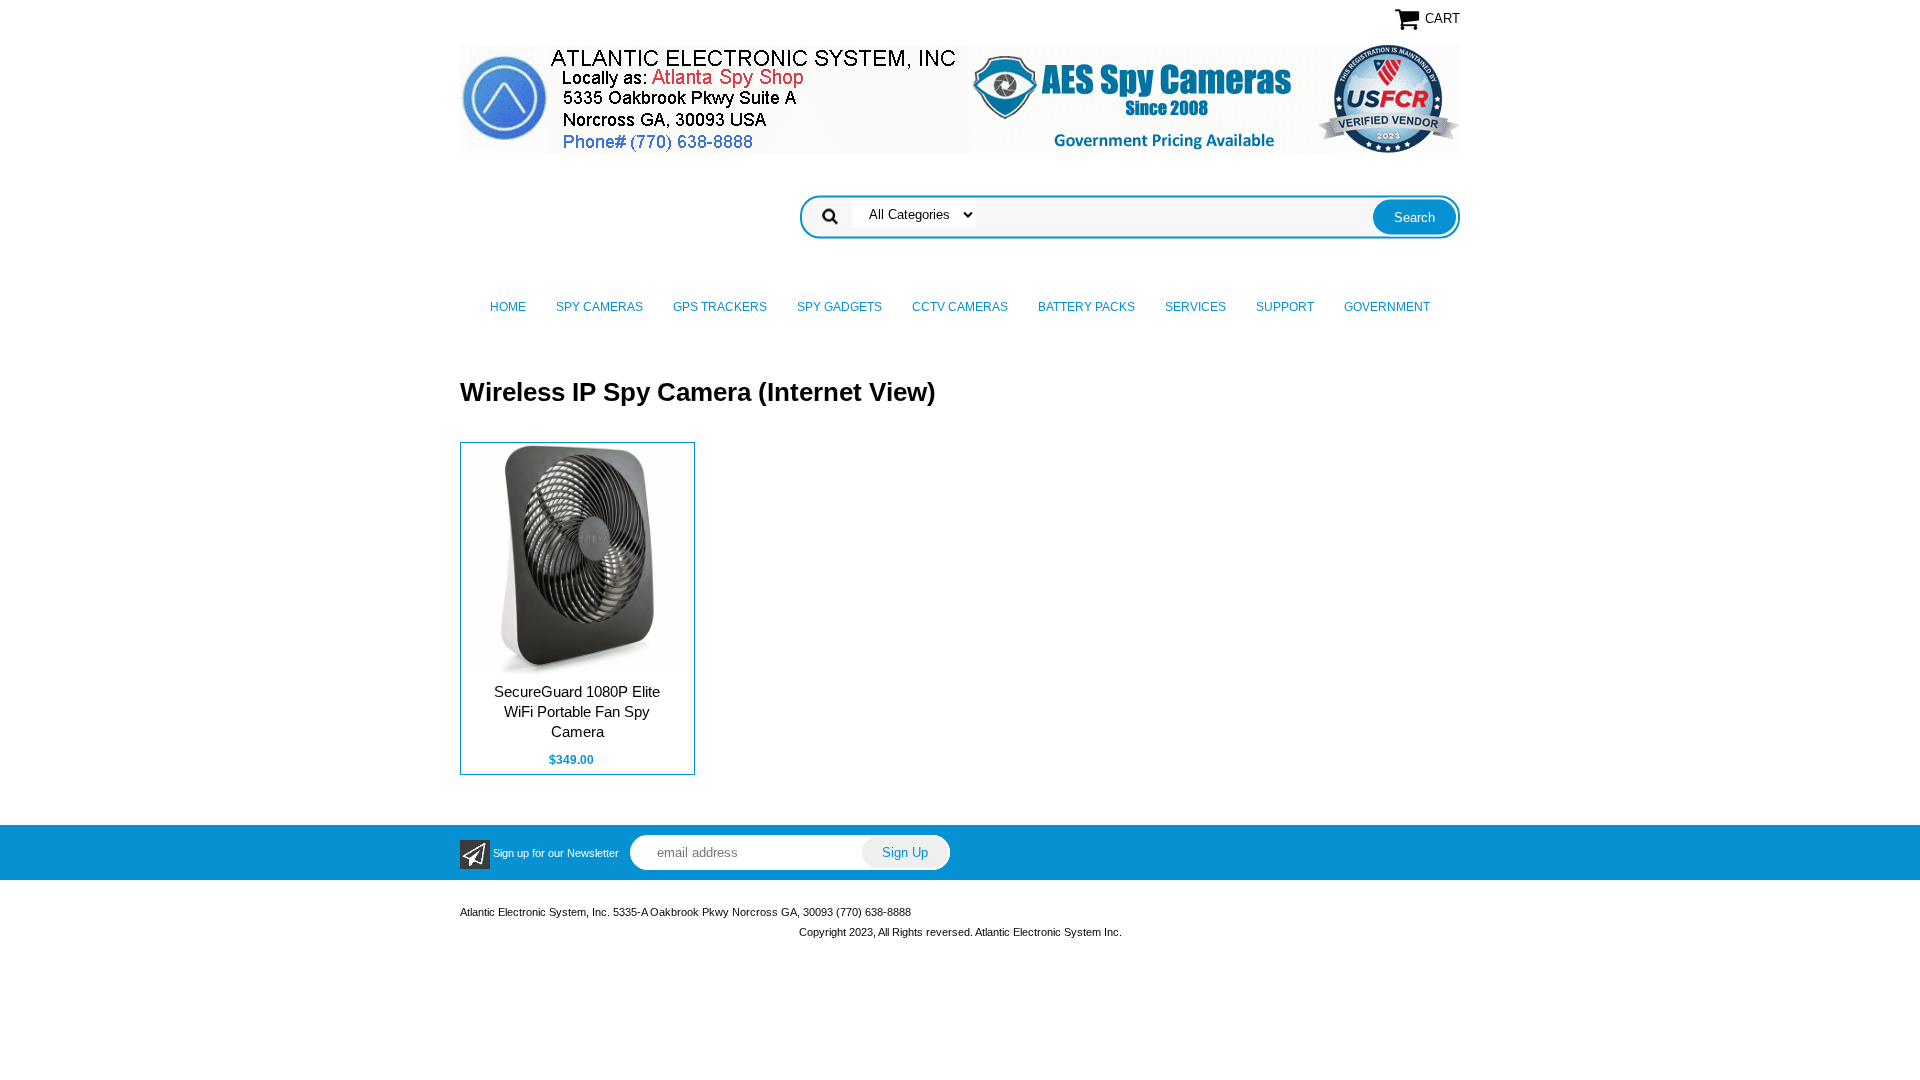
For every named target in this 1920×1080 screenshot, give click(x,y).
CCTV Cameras (960, 307)
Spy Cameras (599, 307)
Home (508, 307)
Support (1285, 307)
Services (1195, 307)
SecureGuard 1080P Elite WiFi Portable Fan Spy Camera (577, 711)
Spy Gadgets (839, 307)
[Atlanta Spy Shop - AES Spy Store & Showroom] (960, 99)
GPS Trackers (720, 307)
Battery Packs (1086, 307)
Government (1387, 307)
